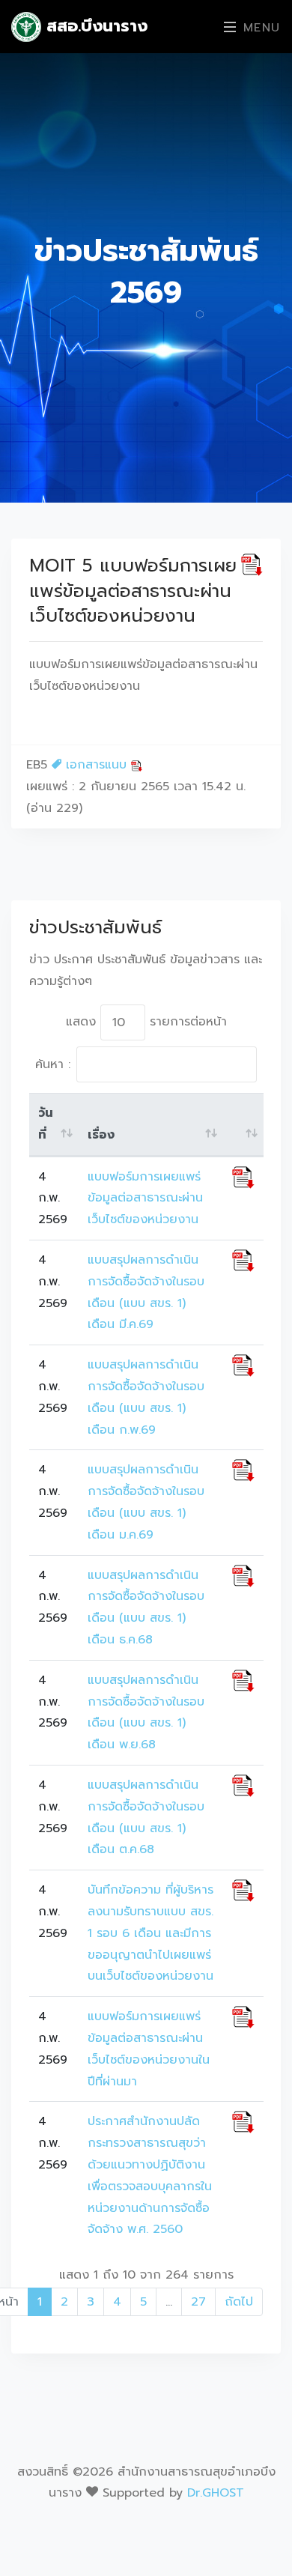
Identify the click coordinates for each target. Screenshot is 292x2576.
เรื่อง (101, 1135)
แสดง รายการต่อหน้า (146, 1022)
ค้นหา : (53, 1064)
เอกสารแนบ (96, 765)
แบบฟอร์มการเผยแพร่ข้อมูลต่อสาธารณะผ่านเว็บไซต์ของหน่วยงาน (145, 1198)
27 (198, 2302)
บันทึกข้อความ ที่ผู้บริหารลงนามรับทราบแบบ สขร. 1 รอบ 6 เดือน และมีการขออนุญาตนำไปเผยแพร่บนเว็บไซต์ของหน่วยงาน (150, 1933)
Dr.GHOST (216, 2493)
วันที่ (46, 1124)
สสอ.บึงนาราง (94, 26)
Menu (259, 28)
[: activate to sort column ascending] (243, 1125)
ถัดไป (239, 2302)
